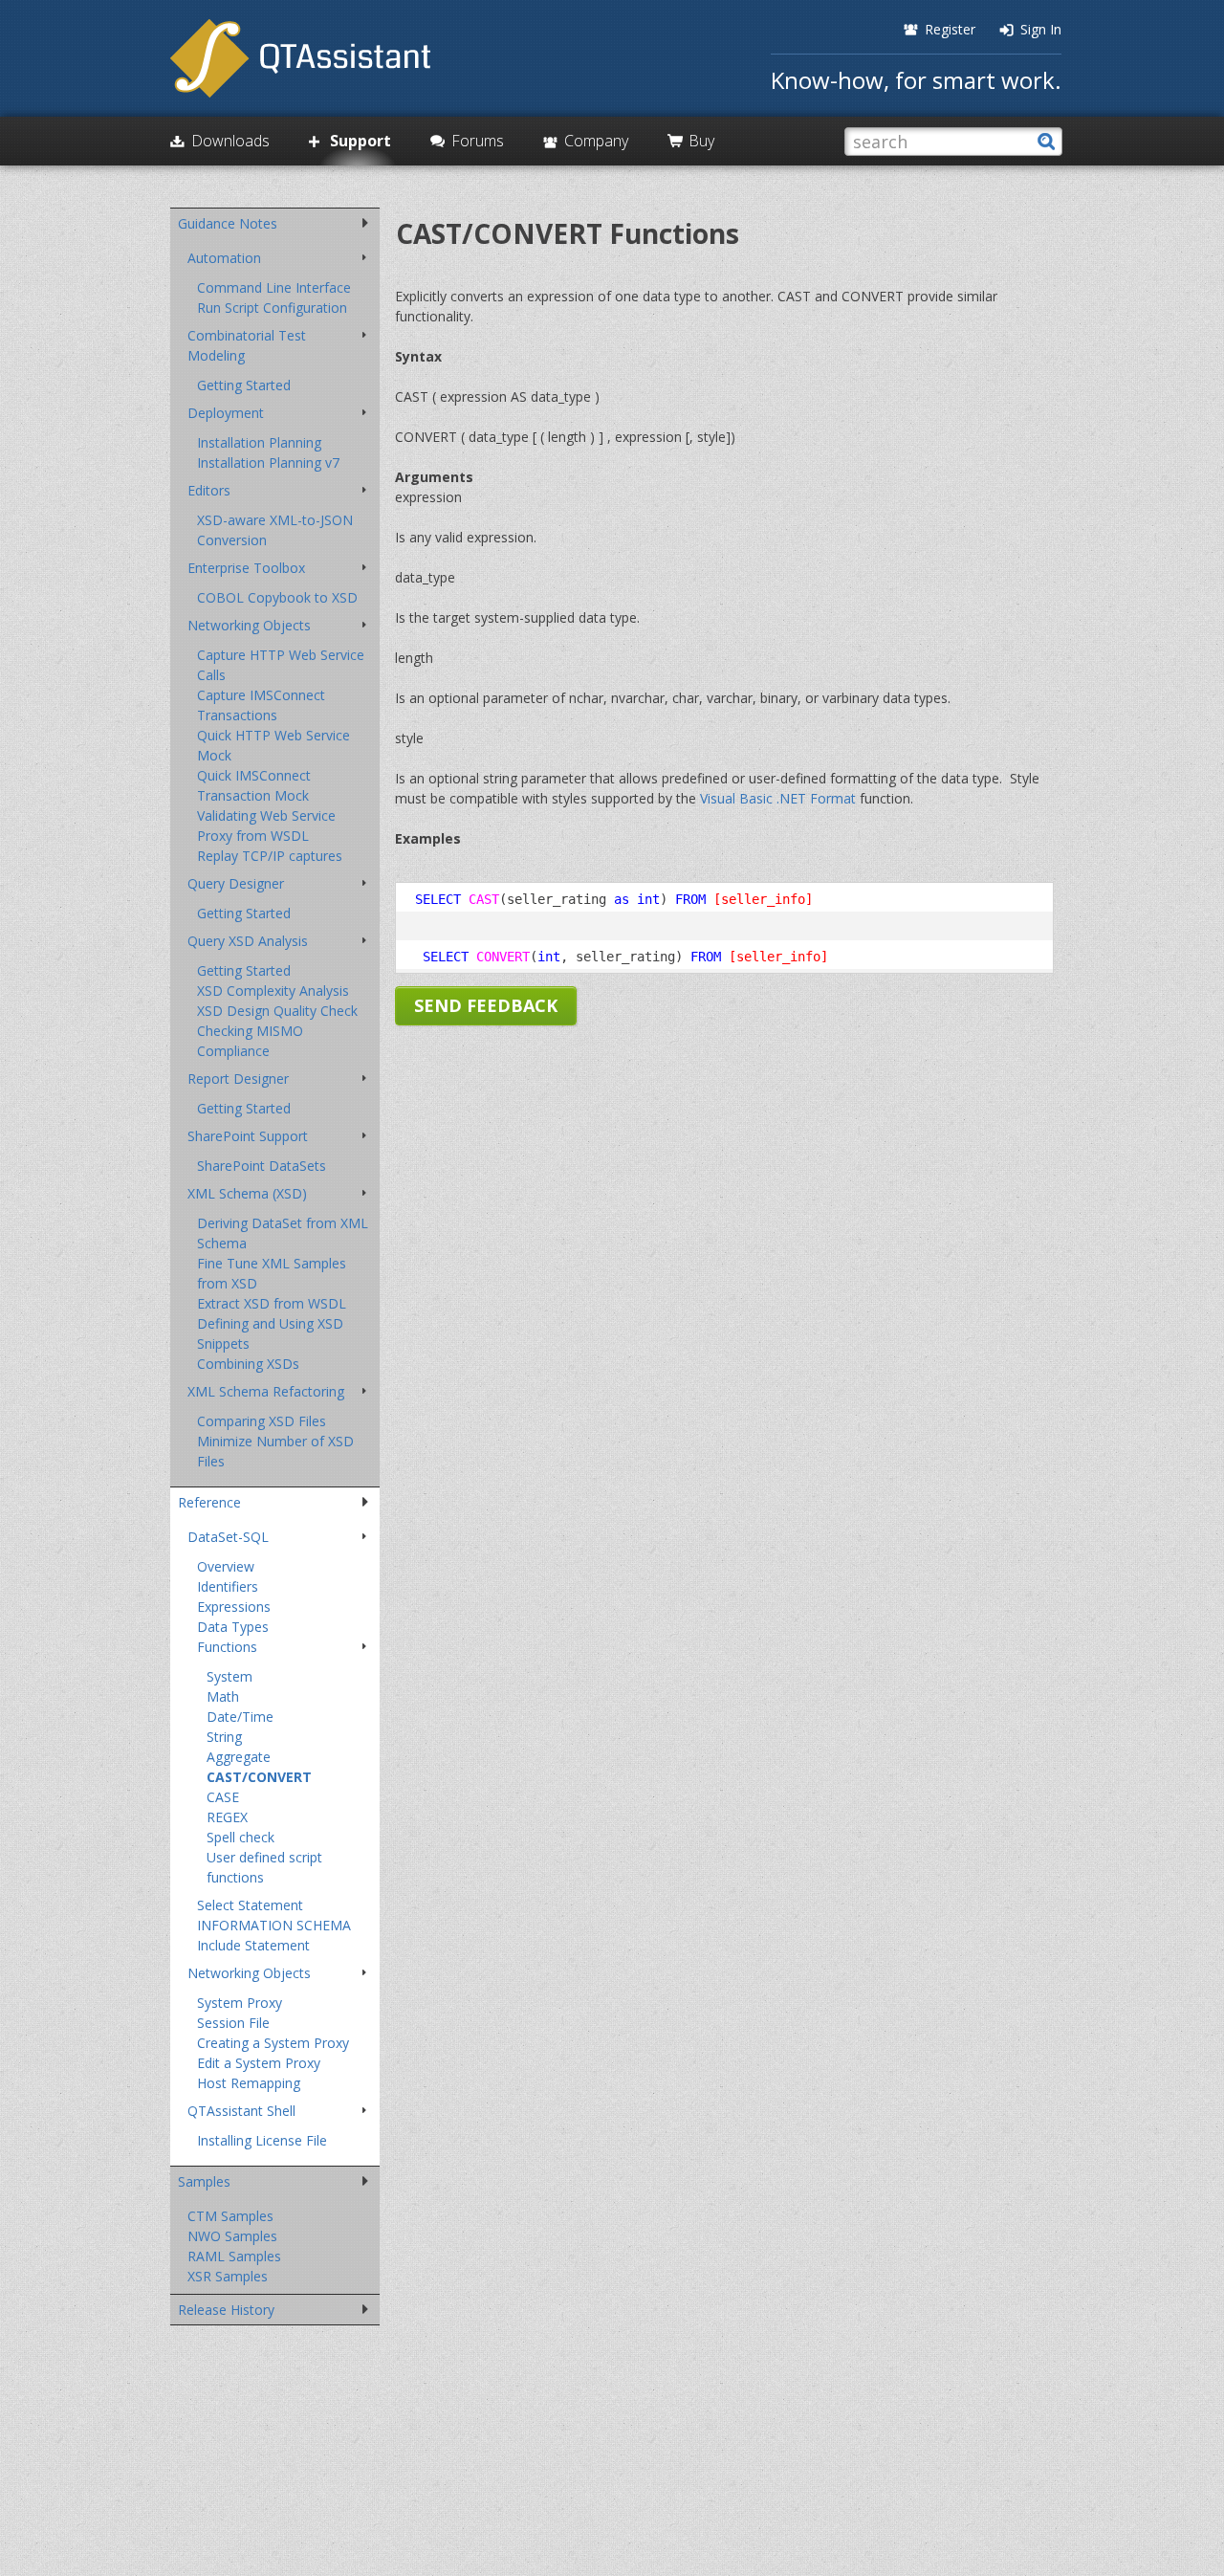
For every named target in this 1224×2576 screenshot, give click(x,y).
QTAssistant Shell (241, 2111)
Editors (209, 490)
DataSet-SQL (228, 1537)
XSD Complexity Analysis (273, 991)
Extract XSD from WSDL (272, 1303)
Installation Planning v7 (268, 462)
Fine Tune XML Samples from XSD (272, 1273)
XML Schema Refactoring (266, 1391)
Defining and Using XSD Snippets (270, 1333)
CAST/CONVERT (259, 1777)
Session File (233, 2023)
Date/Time (240, 1717)
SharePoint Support (248, 1136)
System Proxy (240, 2003)
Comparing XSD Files (262, 1421)
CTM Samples (230, 2216)
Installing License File (262, 2140)
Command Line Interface (274, 287)
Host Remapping (249, 2083)
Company (596, 141)
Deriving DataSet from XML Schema (283, 1233)
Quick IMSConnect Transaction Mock (254, 785)
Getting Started (244, 385)
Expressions (234, 1607)
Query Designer (236, 883)
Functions (227, 1647)
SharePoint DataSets (262, 1166)
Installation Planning (259, 442)
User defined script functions (264, 1867)
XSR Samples (228, 2276)
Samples (204, 2181)
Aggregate (239, 1757)
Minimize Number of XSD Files (275, 1451)
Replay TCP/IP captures (270, 856)
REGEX (227, 1817)
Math (223, 1696)
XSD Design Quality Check (277, 1011)
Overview (226, 1566)
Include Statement (253, 1945)
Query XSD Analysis (248, 941)
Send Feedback (486, 1005)
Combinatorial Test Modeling (247, 345)
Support (361, 141)
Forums (478, 141)
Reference (209, 1502)
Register (950, 29)
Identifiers (228, 1586)
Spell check (240, 1837)
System (229, 1676)
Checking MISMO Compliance (250, 1041)
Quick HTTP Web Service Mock (273, 745)
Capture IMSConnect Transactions (261, 705)
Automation (224, 258)
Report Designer (238, 1079)
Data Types (233, 1627)
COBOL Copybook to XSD (277, 597)
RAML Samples (234, 2256)
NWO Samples (232, 2236)
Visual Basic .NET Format (778, 798)
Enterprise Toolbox (246, 568)
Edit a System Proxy (259, 2063)
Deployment (226, 413)
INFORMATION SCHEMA (274, 1925)
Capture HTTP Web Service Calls (281, 665)
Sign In (1041, 29)
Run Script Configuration (272, 308)
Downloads (230, 141)
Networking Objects (249, 625)
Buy (701, 141)
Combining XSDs (248, 1364)
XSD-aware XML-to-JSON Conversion (275, 530)
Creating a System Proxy (273, 2043)
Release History (226, 2310)
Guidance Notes (228, 223)
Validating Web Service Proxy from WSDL (266, 826)
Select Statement (250, 1905)
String (224, 1737)
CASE (223, 1797)
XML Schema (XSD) (247, 1193)
